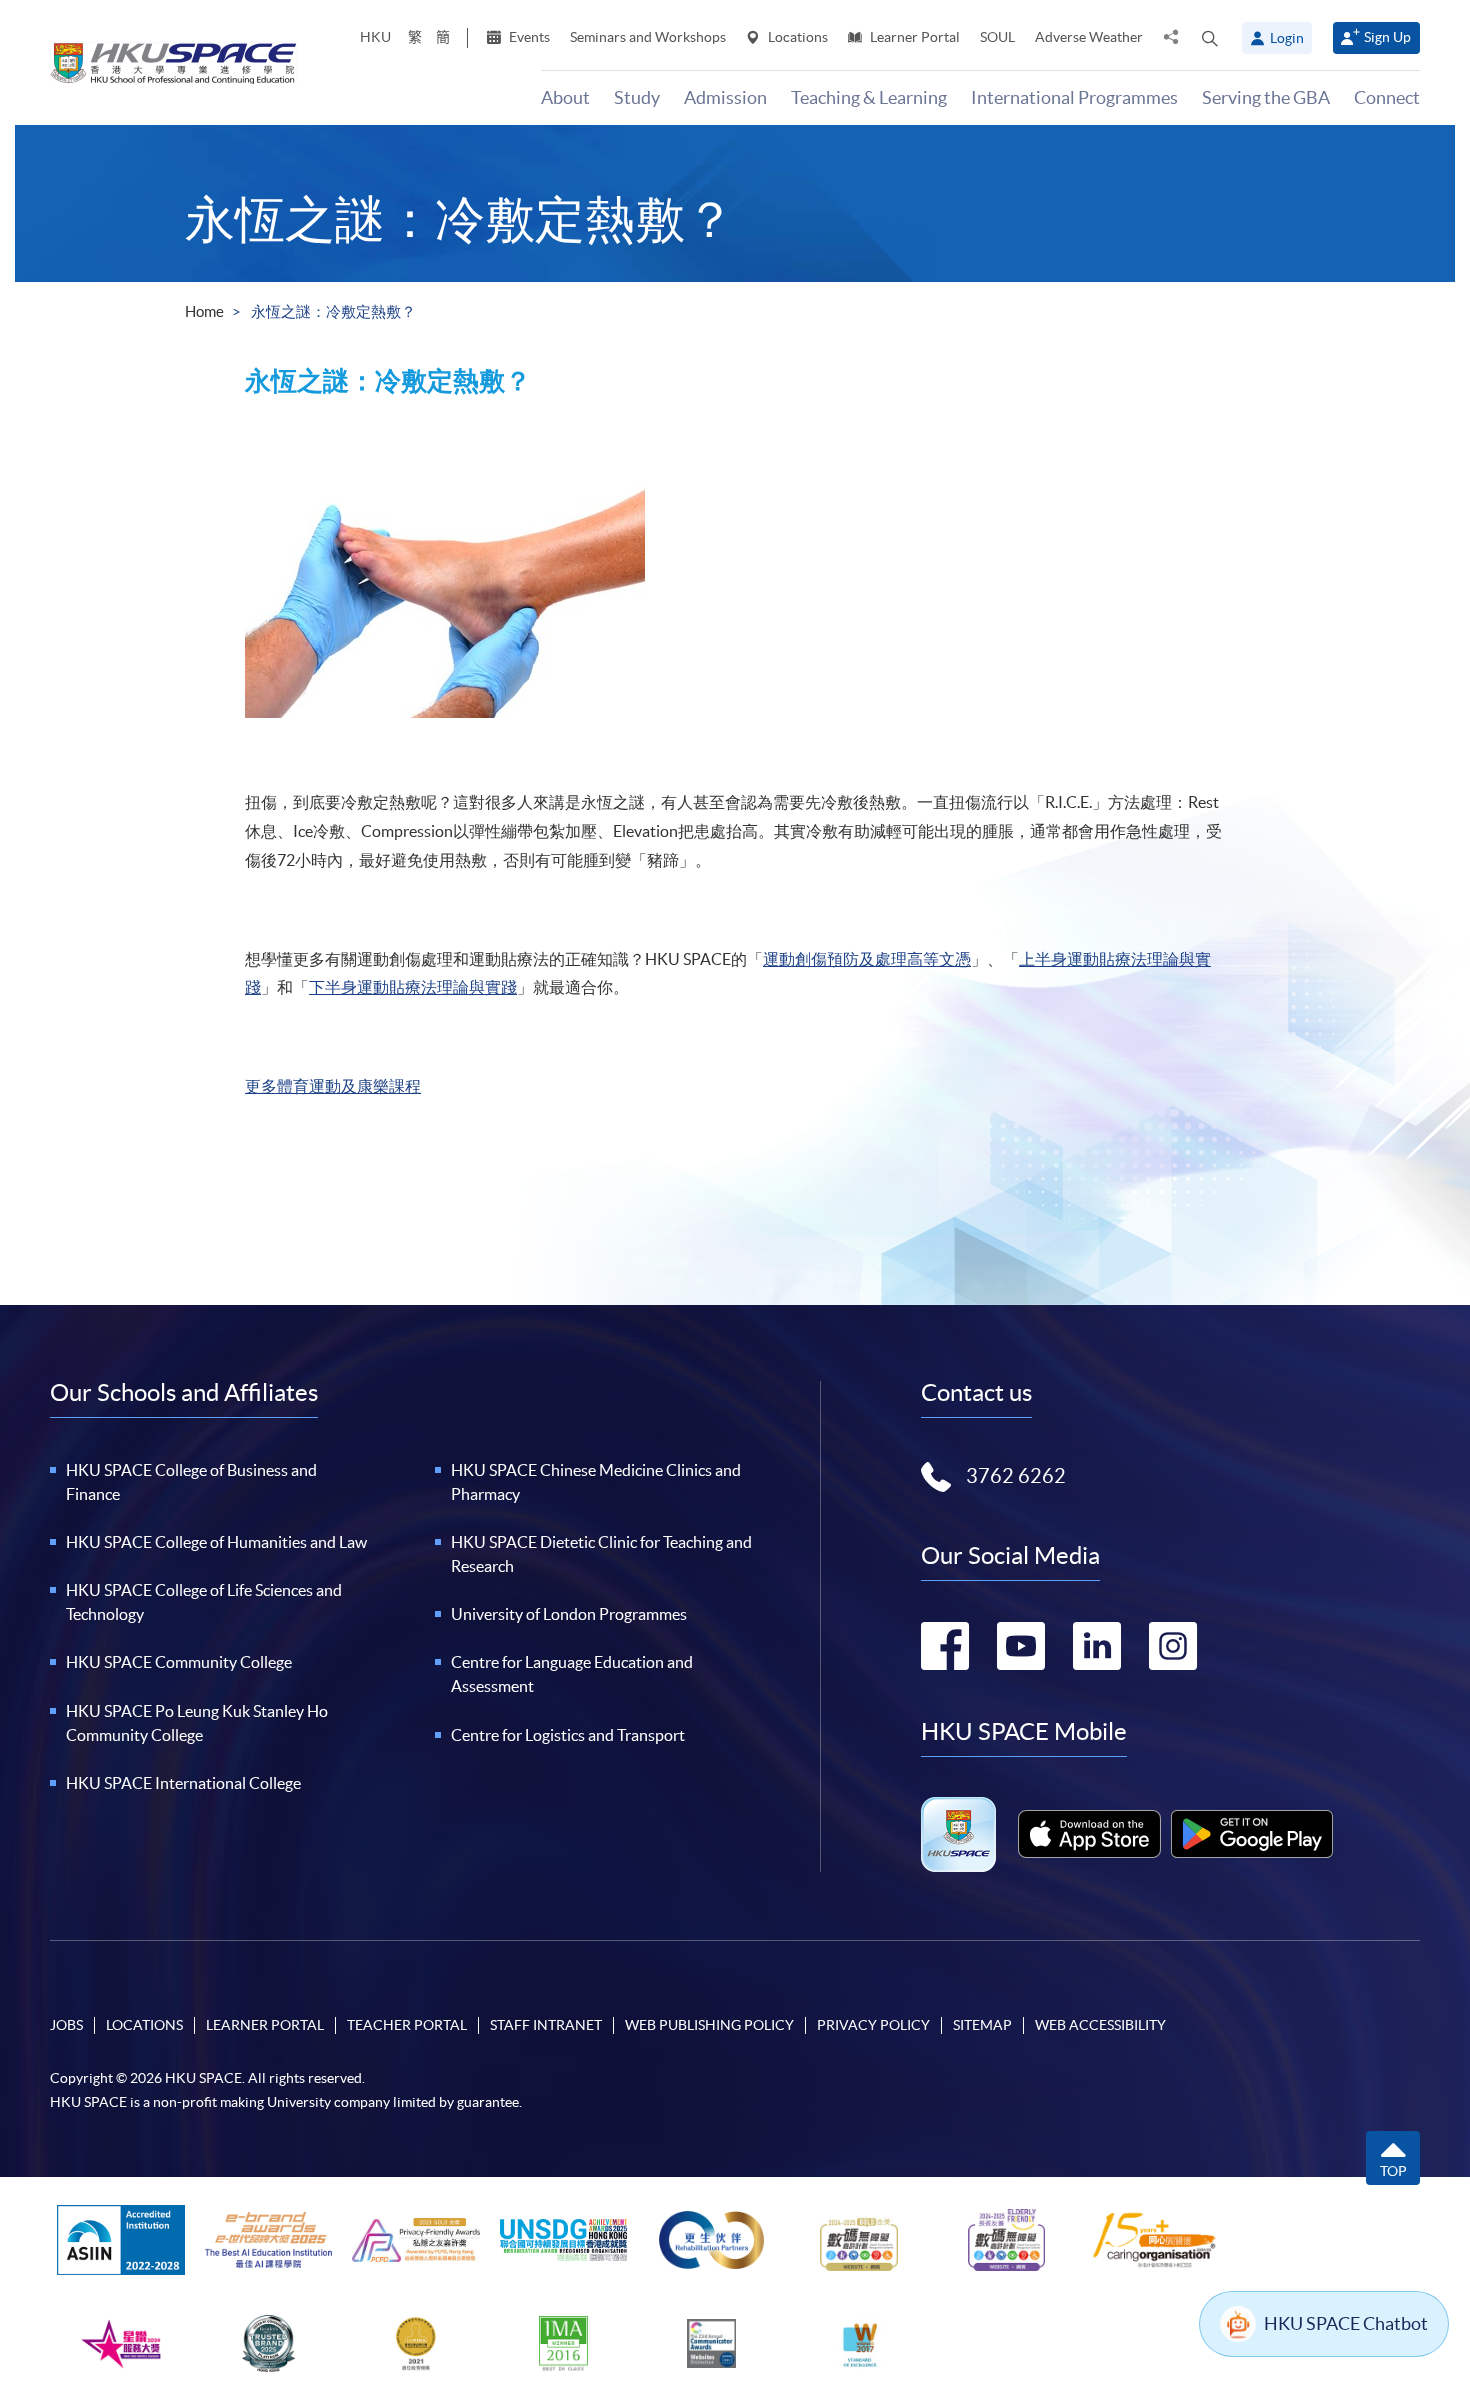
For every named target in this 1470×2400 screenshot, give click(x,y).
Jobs (66, 2025)
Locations (796, 37)
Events (528, 37)
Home (204, 311)
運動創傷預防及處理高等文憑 (867, 959)
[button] (1210, 38)
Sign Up (1387, 37)
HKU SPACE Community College (179, 1662)
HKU (375, 37)
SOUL (997, 37)
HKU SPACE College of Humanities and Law (216, 1542)
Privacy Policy (873, 2025)
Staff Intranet (546, 2025)
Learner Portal (913, 37)
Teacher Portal (407, 2025)
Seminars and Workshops (648, 37)
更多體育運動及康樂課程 (333, 1086)
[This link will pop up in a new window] (1090, 1834)
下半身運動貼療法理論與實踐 (413, 987)
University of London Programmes (569, 1614)
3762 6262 (1016, 1476)
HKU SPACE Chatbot (1346, 2323)
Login (1287, 38)
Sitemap (982, 2025)
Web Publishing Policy (709, 2025)
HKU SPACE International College (183, 1783)
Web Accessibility (1100, 2025)
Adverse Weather (1089, 37)
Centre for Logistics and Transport (568, 1735)
